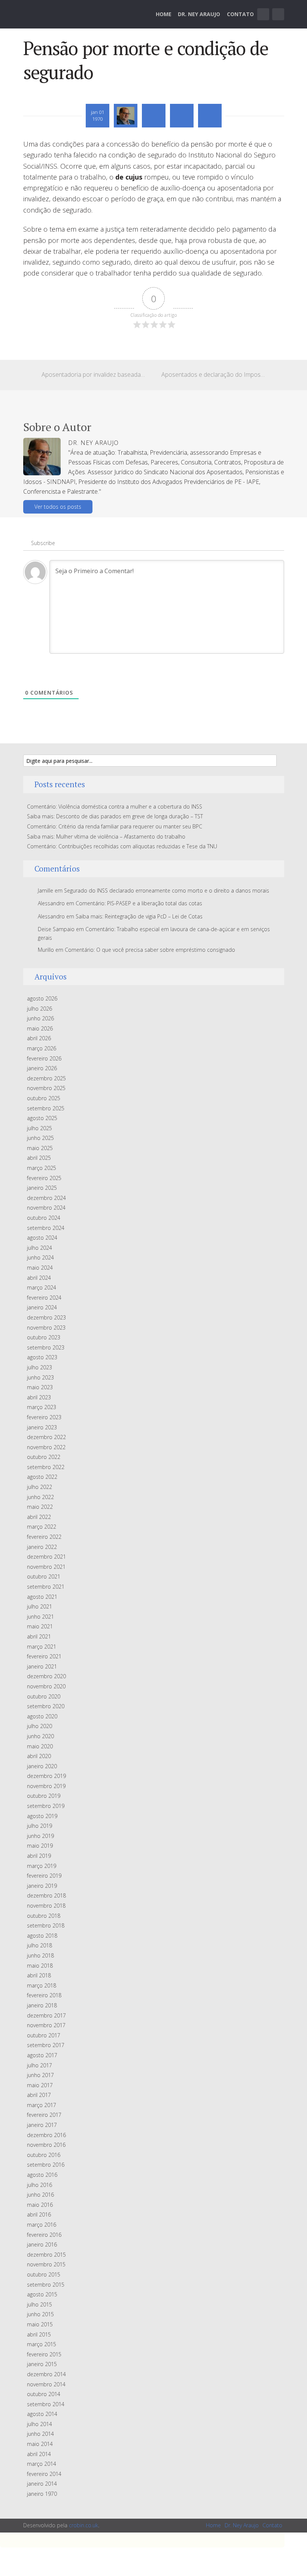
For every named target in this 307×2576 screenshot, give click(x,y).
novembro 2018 (46, 1906)
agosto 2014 (42, 2414)
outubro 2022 (44, 1457)
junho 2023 (40, 1377)
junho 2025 (40, 1138)
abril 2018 (39, 1975)
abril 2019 (39, 1856)
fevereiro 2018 (44, 1995)
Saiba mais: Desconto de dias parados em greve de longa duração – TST (115, 816)
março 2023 (42, 1407)
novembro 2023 (46, 1328)
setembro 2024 (46, 1228)
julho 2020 (39, 1726)
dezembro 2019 (46, 1776)
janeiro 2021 (42, 1666)
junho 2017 (40, 2075)
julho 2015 (39, 2304)
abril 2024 (39, 1278)
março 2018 (42, 1985)
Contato (240, 14)
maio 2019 (40, 1846)
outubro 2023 (44, 1337)
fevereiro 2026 (44, 1058)
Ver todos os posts (58, 507)
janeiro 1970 (42, 2494)
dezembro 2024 (46, 1198)
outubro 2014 (44, 2394)
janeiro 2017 (42, 2125)
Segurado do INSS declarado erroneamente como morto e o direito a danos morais (167, 890)
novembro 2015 (46, 2264)
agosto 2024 (42, 1238)
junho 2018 (40, 1955)
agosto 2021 (42, 1597)
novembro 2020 (46, 1686)
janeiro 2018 (42, 2005)
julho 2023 (39, 1367)
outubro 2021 (44, 1576)
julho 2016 (39, 2185)
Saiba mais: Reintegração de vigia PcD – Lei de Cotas (139, 916)
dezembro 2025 (46, 1078)
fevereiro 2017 (44, 2115)
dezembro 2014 (46, 2374)
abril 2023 (39, 1397)
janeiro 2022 (42, 1547)
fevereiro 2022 (44, 1537)
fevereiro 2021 (44, 1656)
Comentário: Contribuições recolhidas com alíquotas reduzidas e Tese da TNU (122, 846)
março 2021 (42, 1647)
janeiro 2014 (42, 2484)
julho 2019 (39, 1826)
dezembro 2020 (46, 1676)
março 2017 (42, 2105)
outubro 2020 (44, 1696)
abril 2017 (39, 2095)
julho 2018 (39, 1945)
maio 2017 (40, 2085)
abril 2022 (39, 1517)
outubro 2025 (44, 1098)
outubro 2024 (44, 1218)
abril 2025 (39, 1158)
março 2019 (42, 1866)
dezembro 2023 (46, 1317)
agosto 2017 (42, 2055)
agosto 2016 (42, 2175)
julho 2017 (39, 2065)
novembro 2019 (46, 1786)
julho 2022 (39, 1487)
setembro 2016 (46, 2165)
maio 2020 (40, 1746)
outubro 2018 (44, 1916)
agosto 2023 (42, 1357)
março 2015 (42, 2344)
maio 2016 (40, 2205)
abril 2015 (39, 2334)
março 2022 (42, 1527)
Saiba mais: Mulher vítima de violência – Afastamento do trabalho (106, 836)
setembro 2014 (46, 2404)
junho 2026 (40, 1018)
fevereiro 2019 (44, 1876)
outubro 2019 (44, 1796)
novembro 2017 (46, 2025)
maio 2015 (40, 2324)
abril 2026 (39, 1038)
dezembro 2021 (46, 1557)
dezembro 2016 (46, 2135)
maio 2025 (40, 1148)
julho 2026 (39, 1009)
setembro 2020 (46, 1706)
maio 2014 (40, 2444)
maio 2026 (40, 1028)
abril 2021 (39, 1636)
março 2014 (42, 2464)
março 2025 (42, 1168)
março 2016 (42, 2225)
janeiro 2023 (42, 1427)
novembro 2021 (46, 1567)
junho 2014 (40, 2434)
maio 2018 (40, 1966)
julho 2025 (39, 1128)
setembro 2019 (46, 1806)
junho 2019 (40, 1836)
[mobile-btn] (263, 14)
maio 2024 (40, 1268)
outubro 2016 (44, 2155)
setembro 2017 (46, 2045)
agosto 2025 (42, 1118)
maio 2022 (40, 1507)
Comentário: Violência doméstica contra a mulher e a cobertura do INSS (115, 806)
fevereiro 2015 (44, 2354)
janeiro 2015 (42, 2364)
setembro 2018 (46, 1925)
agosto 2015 (42, 2294)
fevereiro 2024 (44, 1298)
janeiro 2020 (42, 1766)
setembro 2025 (46, 1108)
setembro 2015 (46, 2285)
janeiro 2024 (42, 1307)
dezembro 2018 (46, 1895)
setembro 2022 (46, 1467)
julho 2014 (39, 2424)
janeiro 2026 (42, 1068)
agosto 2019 (42, 1816)
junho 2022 (40, 1497)
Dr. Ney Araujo (199, 14)
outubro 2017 (44, 2035)
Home (164, 14)
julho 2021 (39, 1606)
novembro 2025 (46, 1088)
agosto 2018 (42, 1936)
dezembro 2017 (46, 2015)
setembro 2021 (46, 1587)
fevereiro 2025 (44, 1178)
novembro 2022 (46, 1447)
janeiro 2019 (42, 1886)
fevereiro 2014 (44, 2474)
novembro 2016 (46, 2145)
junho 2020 (40, 1736)
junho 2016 (40, 2195)
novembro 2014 (46, 2384)
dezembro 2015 (46, 2255)
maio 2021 (40, 1626)
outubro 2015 (44, 2274)
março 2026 (42, 1048)
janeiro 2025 (42, 1188)
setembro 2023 (46, 1347)
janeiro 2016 (42, 2244)
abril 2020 (39, 1756)
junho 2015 (40, 2314)
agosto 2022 (42, 1477)
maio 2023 (40, 1387)
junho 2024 (40, 1257)
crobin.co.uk (83, 2525)
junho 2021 (40, 1617)
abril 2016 (39, 2214)
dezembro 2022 (46, 1437)
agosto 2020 (42, 1716)
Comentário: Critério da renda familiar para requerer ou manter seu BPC (115, 826)
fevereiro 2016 (44, 2235)
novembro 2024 (46, 1208)
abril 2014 (39, 2454)
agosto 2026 (42, 998)
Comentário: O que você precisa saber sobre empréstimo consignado (150, 950)
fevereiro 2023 (44, 1417)
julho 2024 (39, 1248)
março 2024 (42, 1287)
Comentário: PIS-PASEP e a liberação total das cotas (139, 903)
